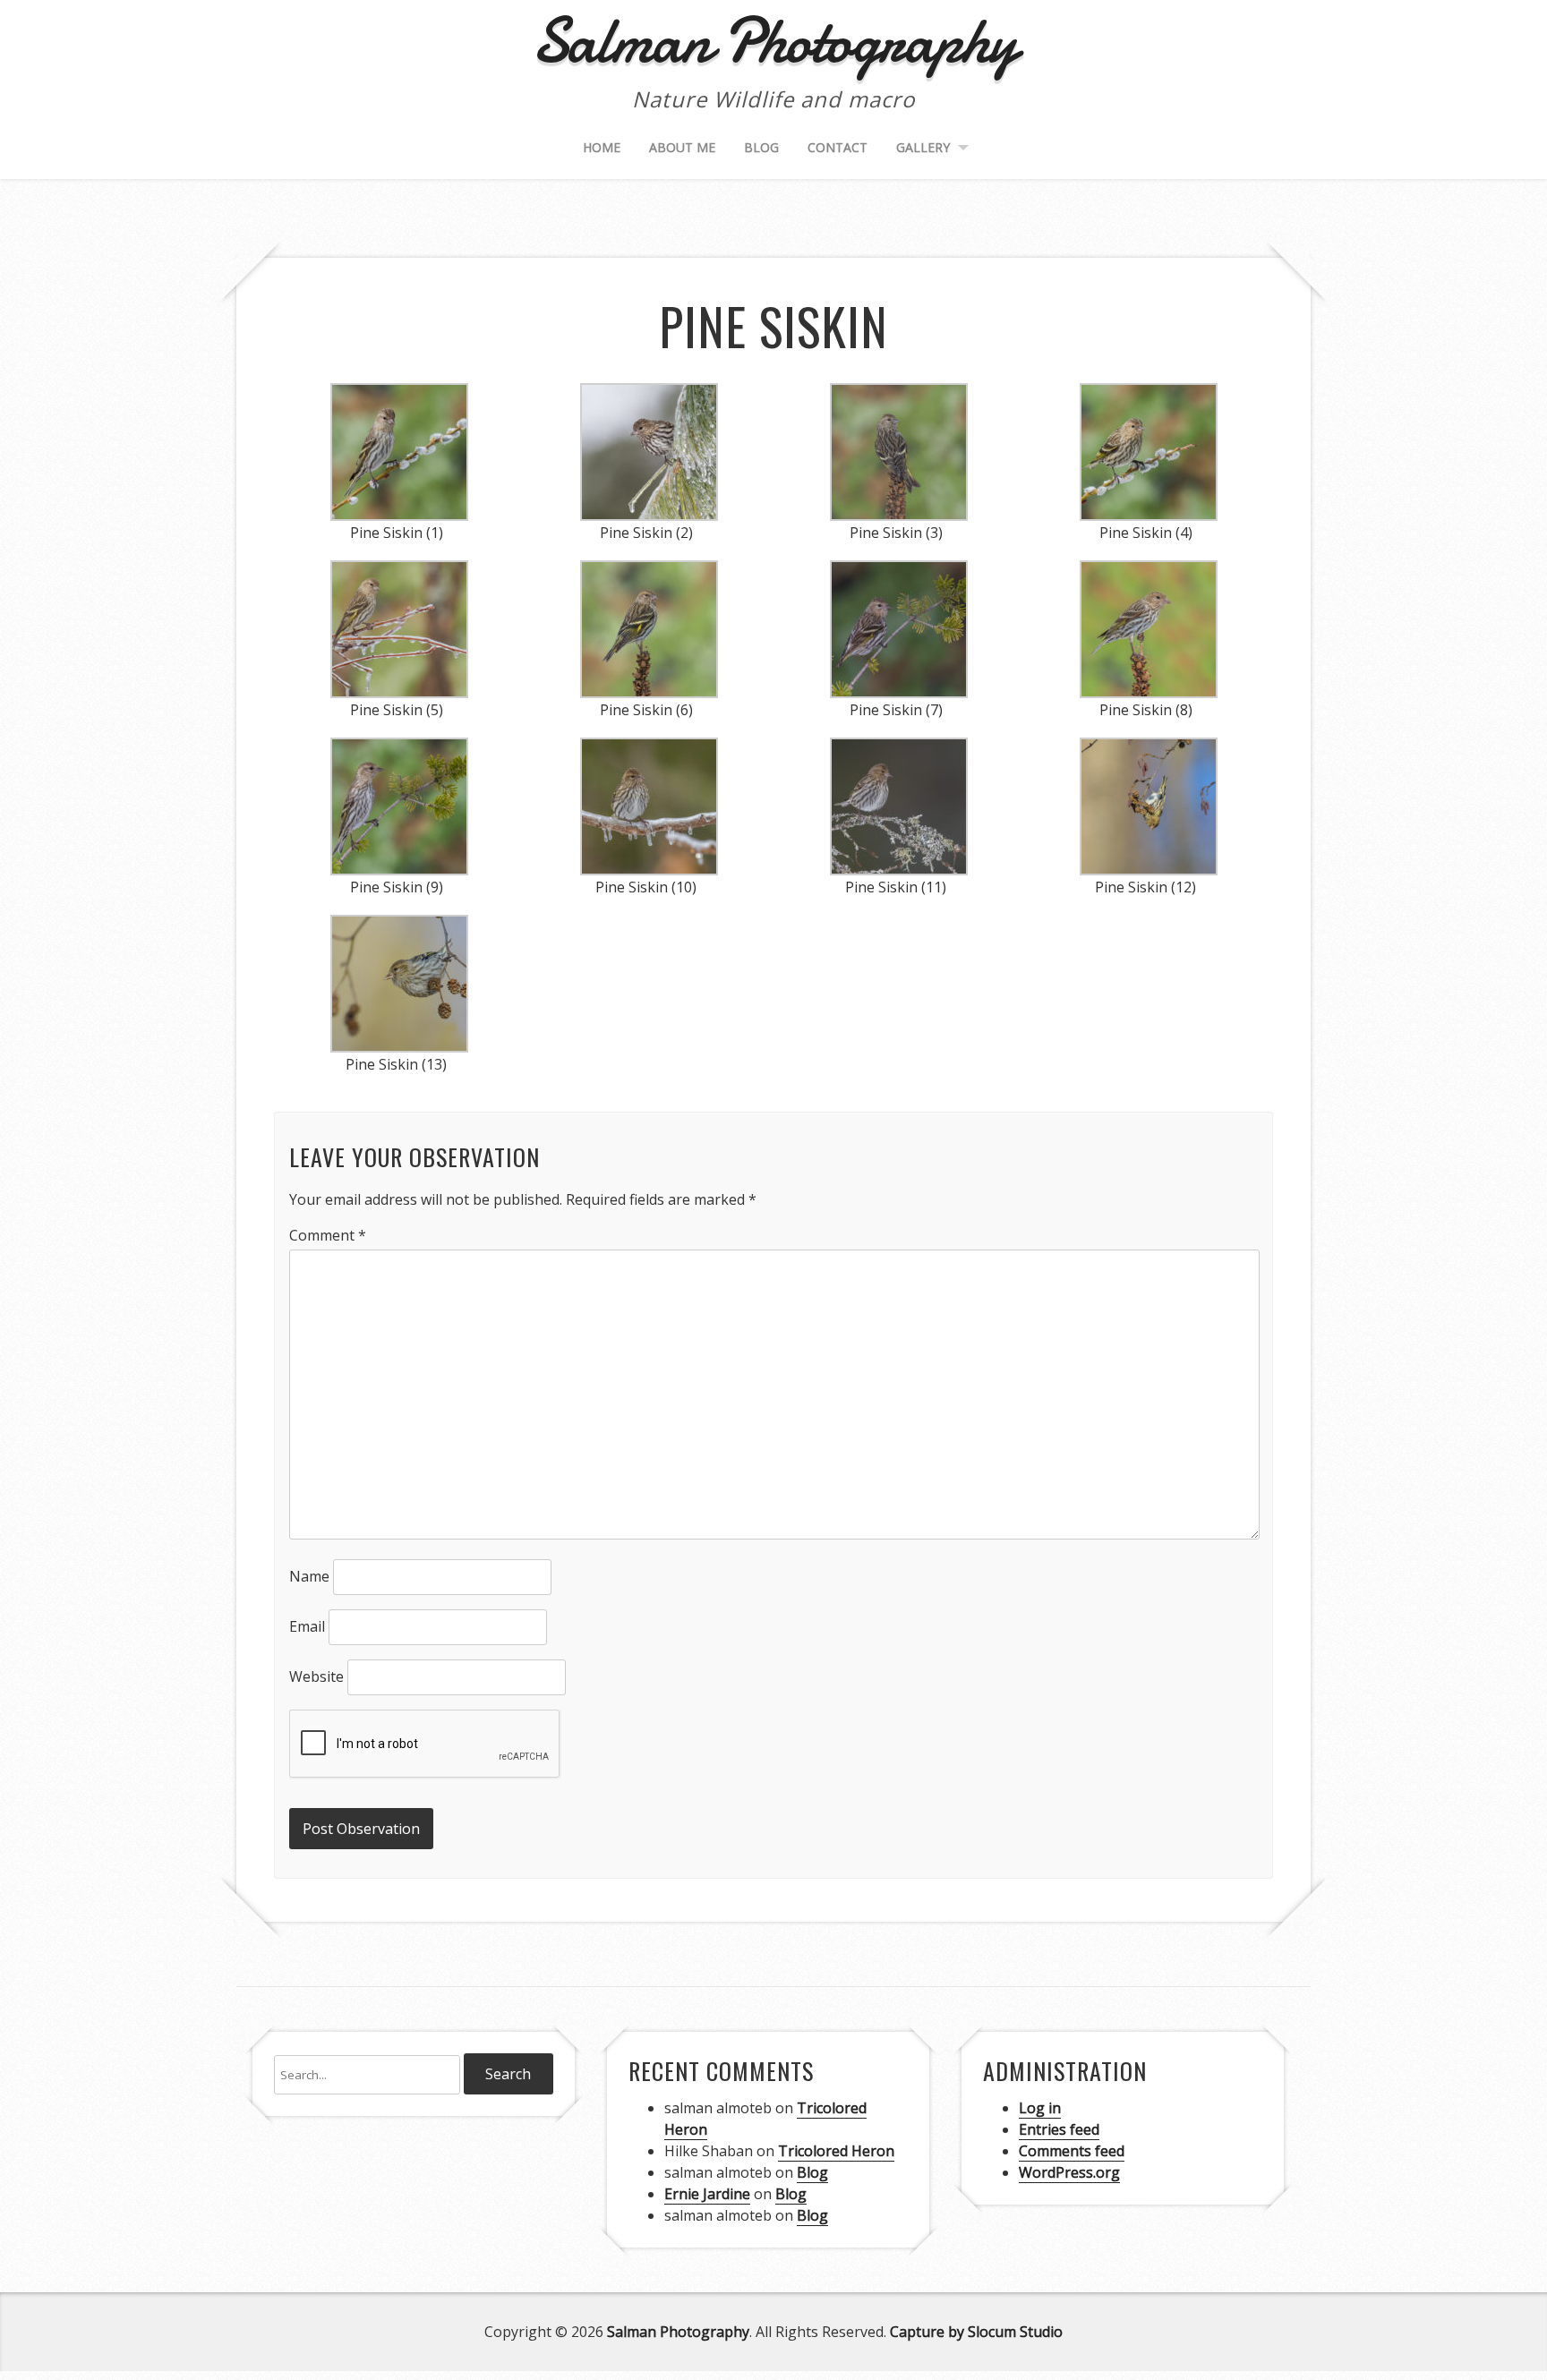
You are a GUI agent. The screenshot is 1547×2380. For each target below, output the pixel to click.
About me (682, 147)
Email (307, 1626)
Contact (838, 147)
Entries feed (1059, 2129)
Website (316, 1676)
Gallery (923, 147)
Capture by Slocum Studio (976, 2332)
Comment (328, 1235)
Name (309, 1576)
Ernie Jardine (707, 2194)
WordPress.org (1069, 2172)
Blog (761, 147)
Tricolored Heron (836, 2151)
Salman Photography (678, 2332)
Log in (1040, 2108)
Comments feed (1072, 2151)
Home (602, 147)
